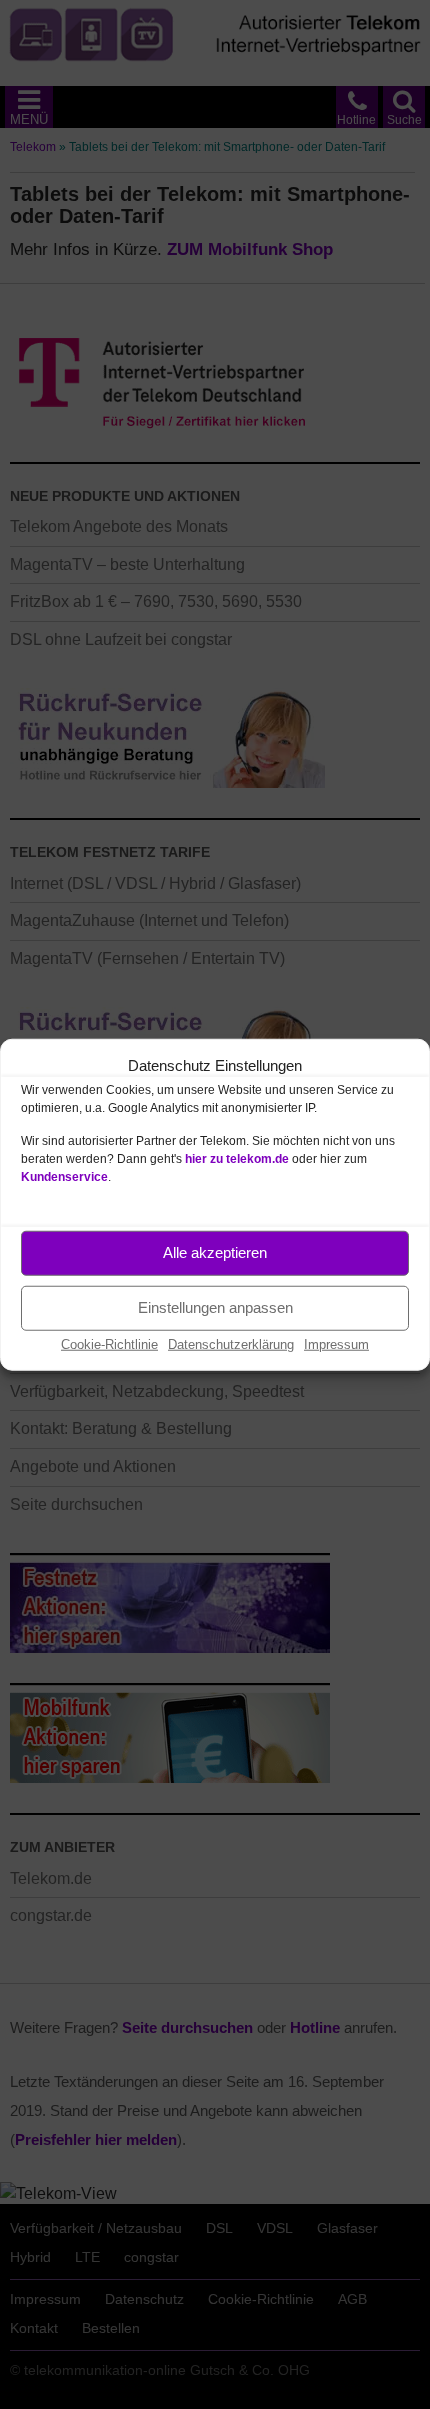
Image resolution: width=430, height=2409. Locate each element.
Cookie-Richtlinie (109, 1343)
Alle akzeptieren (215, 1252)
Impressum (336, 1343)
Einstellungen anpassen (215, 1307)
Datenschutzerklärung (231, 1343)
